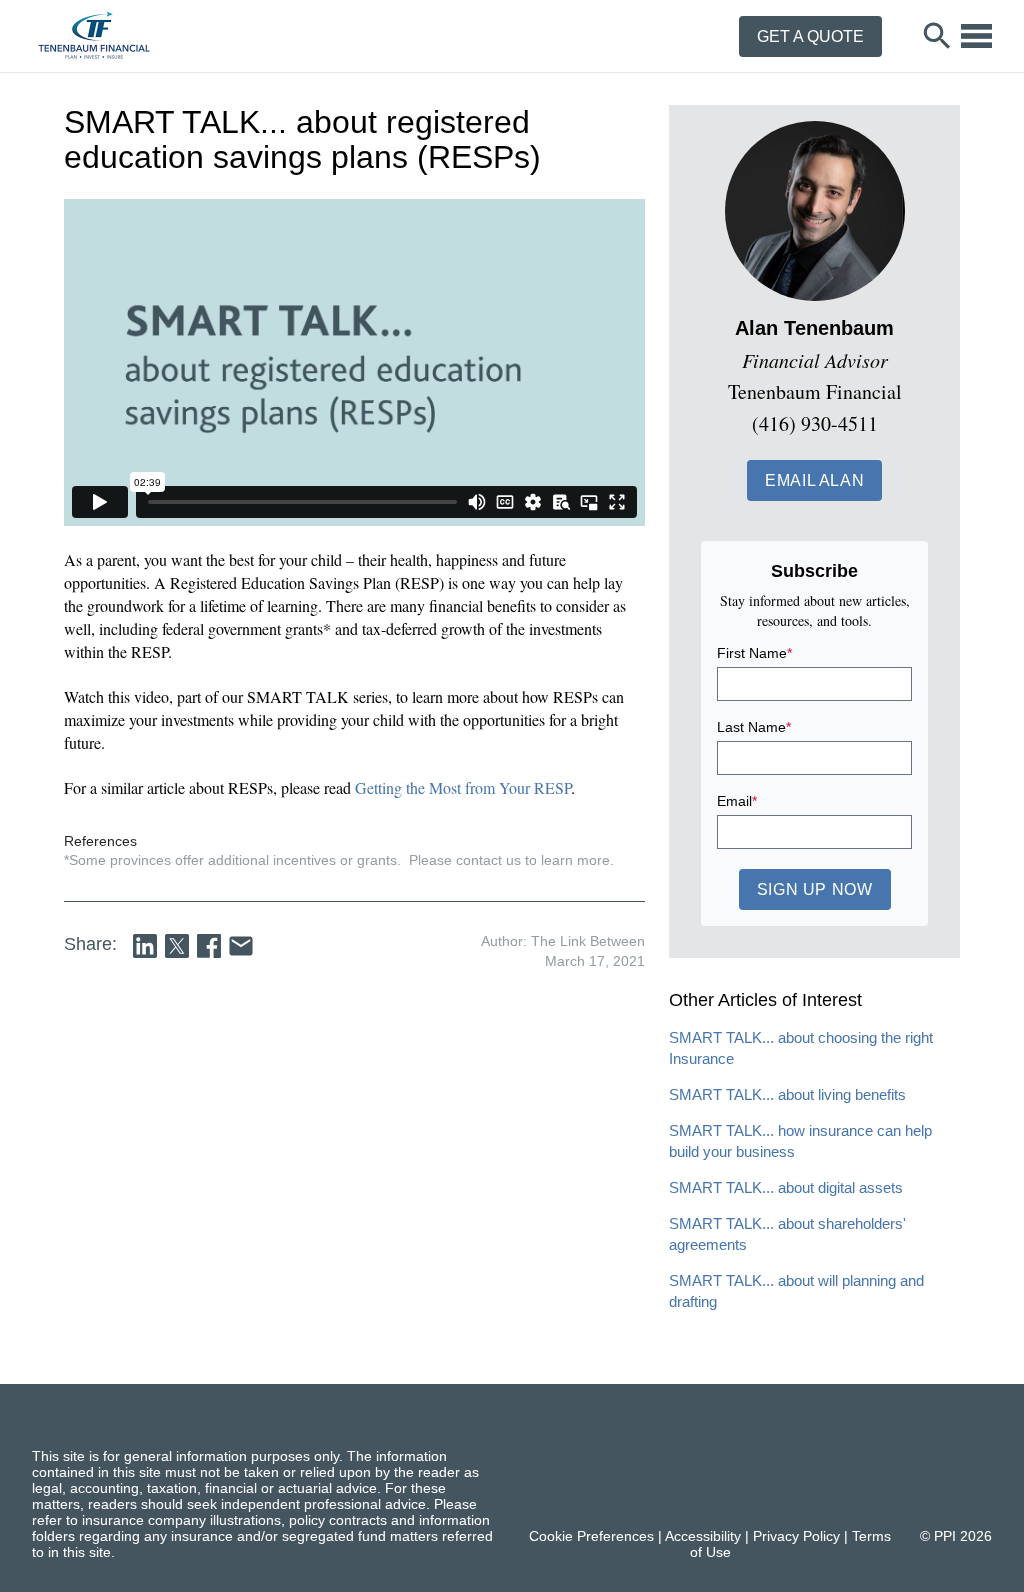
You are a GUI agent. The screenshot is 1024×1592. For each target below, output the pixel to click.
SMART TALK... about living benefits (787, 1094)
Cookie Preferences (591, 1536)
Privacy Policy (796, 1536)
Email (737, 801)
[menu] (976, 36)
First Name (754, 653)
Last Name (754, 727)
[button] (814, 480)
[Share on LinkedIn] (145, 946)
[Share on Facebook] (209, 946)
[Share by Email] (241, 946)
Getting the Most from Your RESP (463, 787)
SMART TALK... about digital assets (786, 1187)
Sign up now (815, 889)
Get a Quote (810, 36)
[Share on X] (177, 946)
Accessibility (703, 1536)
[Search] (937, 36)
